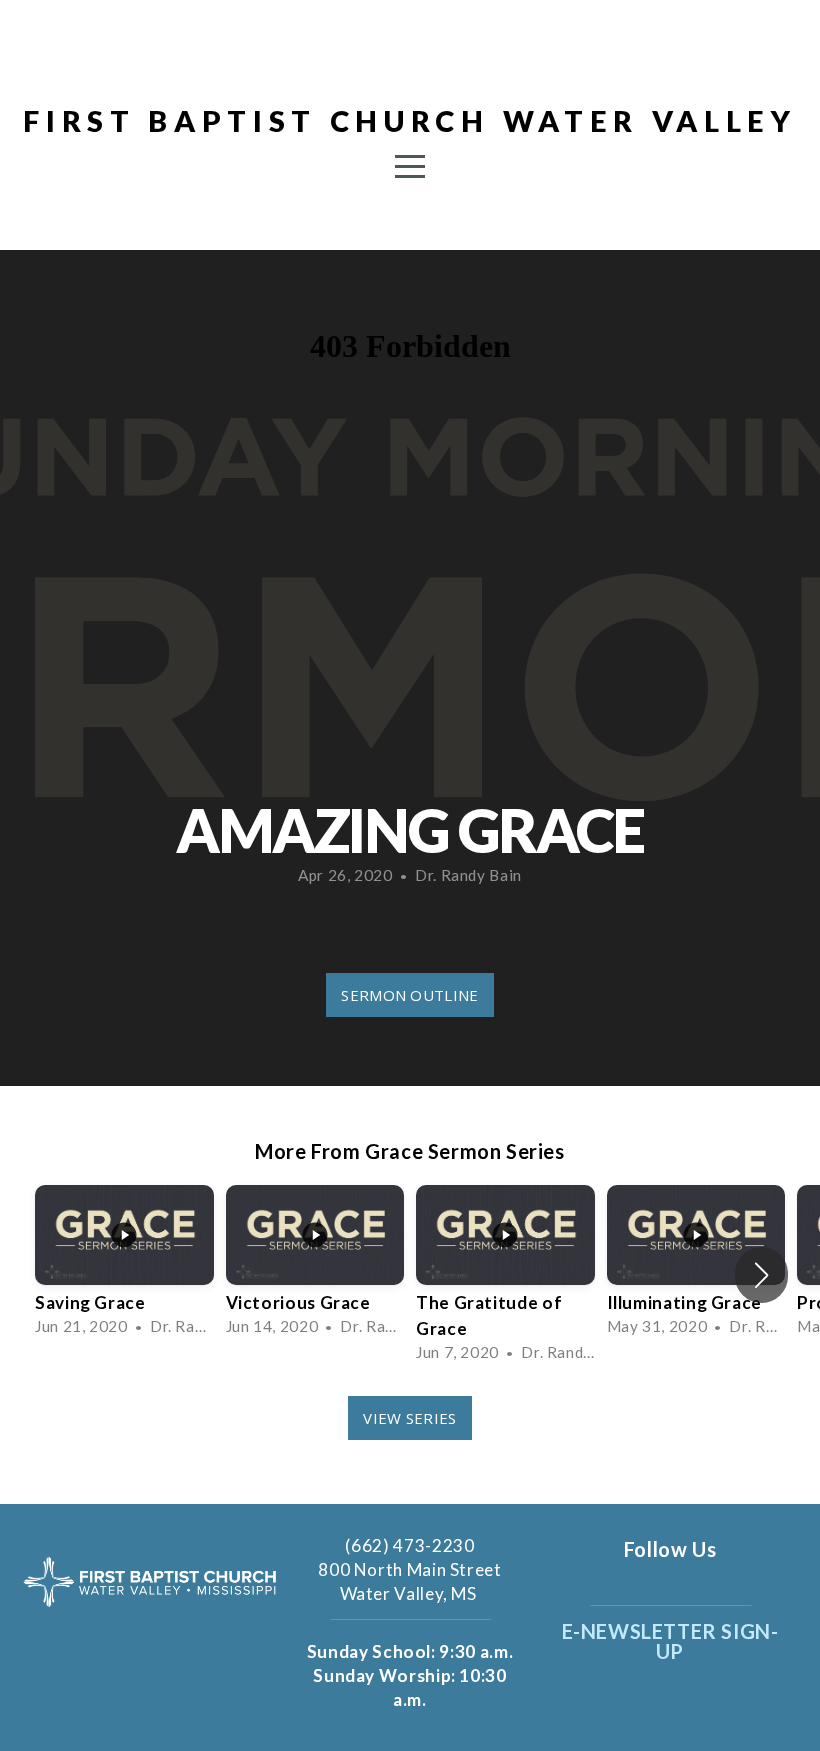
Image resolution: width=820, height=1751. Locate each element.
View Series (409, 1418)
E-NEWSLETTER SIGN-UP (670, 1641)
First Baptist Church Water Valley (409, 120)
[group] (124, 1262)
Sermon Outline (409, 995)
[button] (761, 1275)
